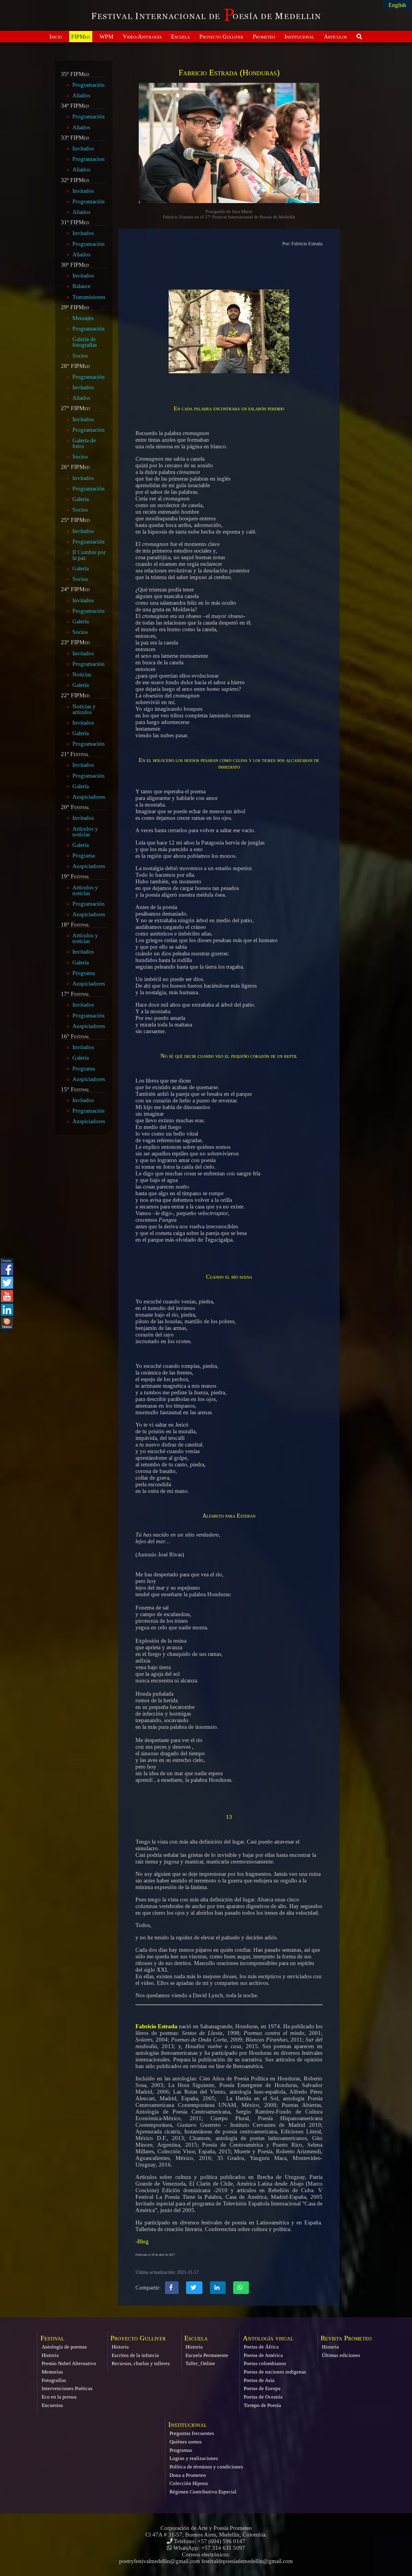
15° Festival (75, 1089)
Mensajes (83, 318)
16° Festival (75, 1036)
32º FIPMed (75, 180)
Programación (89, 85)
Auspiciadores (89, 797)
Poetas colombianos (265, 2363)
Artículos (335, 37)
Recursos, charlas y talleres (141, 2363)
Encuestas (52, 2405)
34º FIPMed (75, 106)
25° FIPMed (75, 520)
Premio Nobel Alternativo (69, 2363)
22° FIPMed (75, 695)
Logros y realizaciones (194, 2458)
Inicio (56, 37)
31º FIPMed (75, 222)
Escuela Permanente (207, 2355)
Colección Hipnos (189, 2483)
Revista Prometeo (346, 2338)
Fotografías (54, 2380)
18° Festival (75, 925)
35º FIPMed (75, 74)
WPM (106, 37)
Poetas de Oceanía (263, 2397)
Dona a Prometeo (188, 2475)
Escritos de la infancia (135, 2355)
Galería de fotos (84, 443)
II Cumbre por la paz (89, 555)
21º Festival (75, 754)
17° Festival (75, 994)
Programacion (89, 159)
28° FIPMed (75, 366)
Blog (143, 2241)
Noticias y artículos (84, 709)
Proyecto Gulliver (221, 37)
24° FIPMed (75, 589)
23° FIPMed (75, 642)
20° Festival (75, 807)
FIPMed (81, 37)
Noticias (82, 674)
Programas (181, 2450)
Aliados (81, 95)
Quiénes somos (186, 2442)
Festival (52, 2338)
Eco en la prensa (59, 2397)
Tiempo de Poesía (262, 2405)
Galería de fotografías (85, 342)
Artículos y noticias (85, 832)
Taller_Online (200, 2363)
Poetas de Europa (262, 2388)
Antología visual (268, 2338)
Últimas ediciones (341, 2355)
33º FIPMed (75, 138)
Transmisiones (89, 297)
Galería (81, 499)
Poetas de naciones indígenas (275, 2372)
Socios (80, 356)
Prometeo (264, 37)
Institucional (299, 37)
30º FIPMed (75, 265)
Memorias (52, 2372)
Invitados (83, 148)
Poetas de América (263, 2355)
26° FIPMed (75, 467)
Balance (81, 286)
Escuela (180, 37)
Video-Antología (142, 37)
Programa (84, 856)
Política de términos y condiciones (206, 2467)
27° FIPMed (75, 408)
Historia (50, 2355)
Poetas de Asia (259, 2380)
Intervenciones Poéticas (67, 2388)
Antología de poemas (64, 2347)
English (397, 5)
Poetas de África (261, 2347)
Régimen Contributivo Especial (203, 2492)
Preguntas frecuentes (192, 2433)
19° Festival (75, 876)
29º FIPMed (75, 307)
